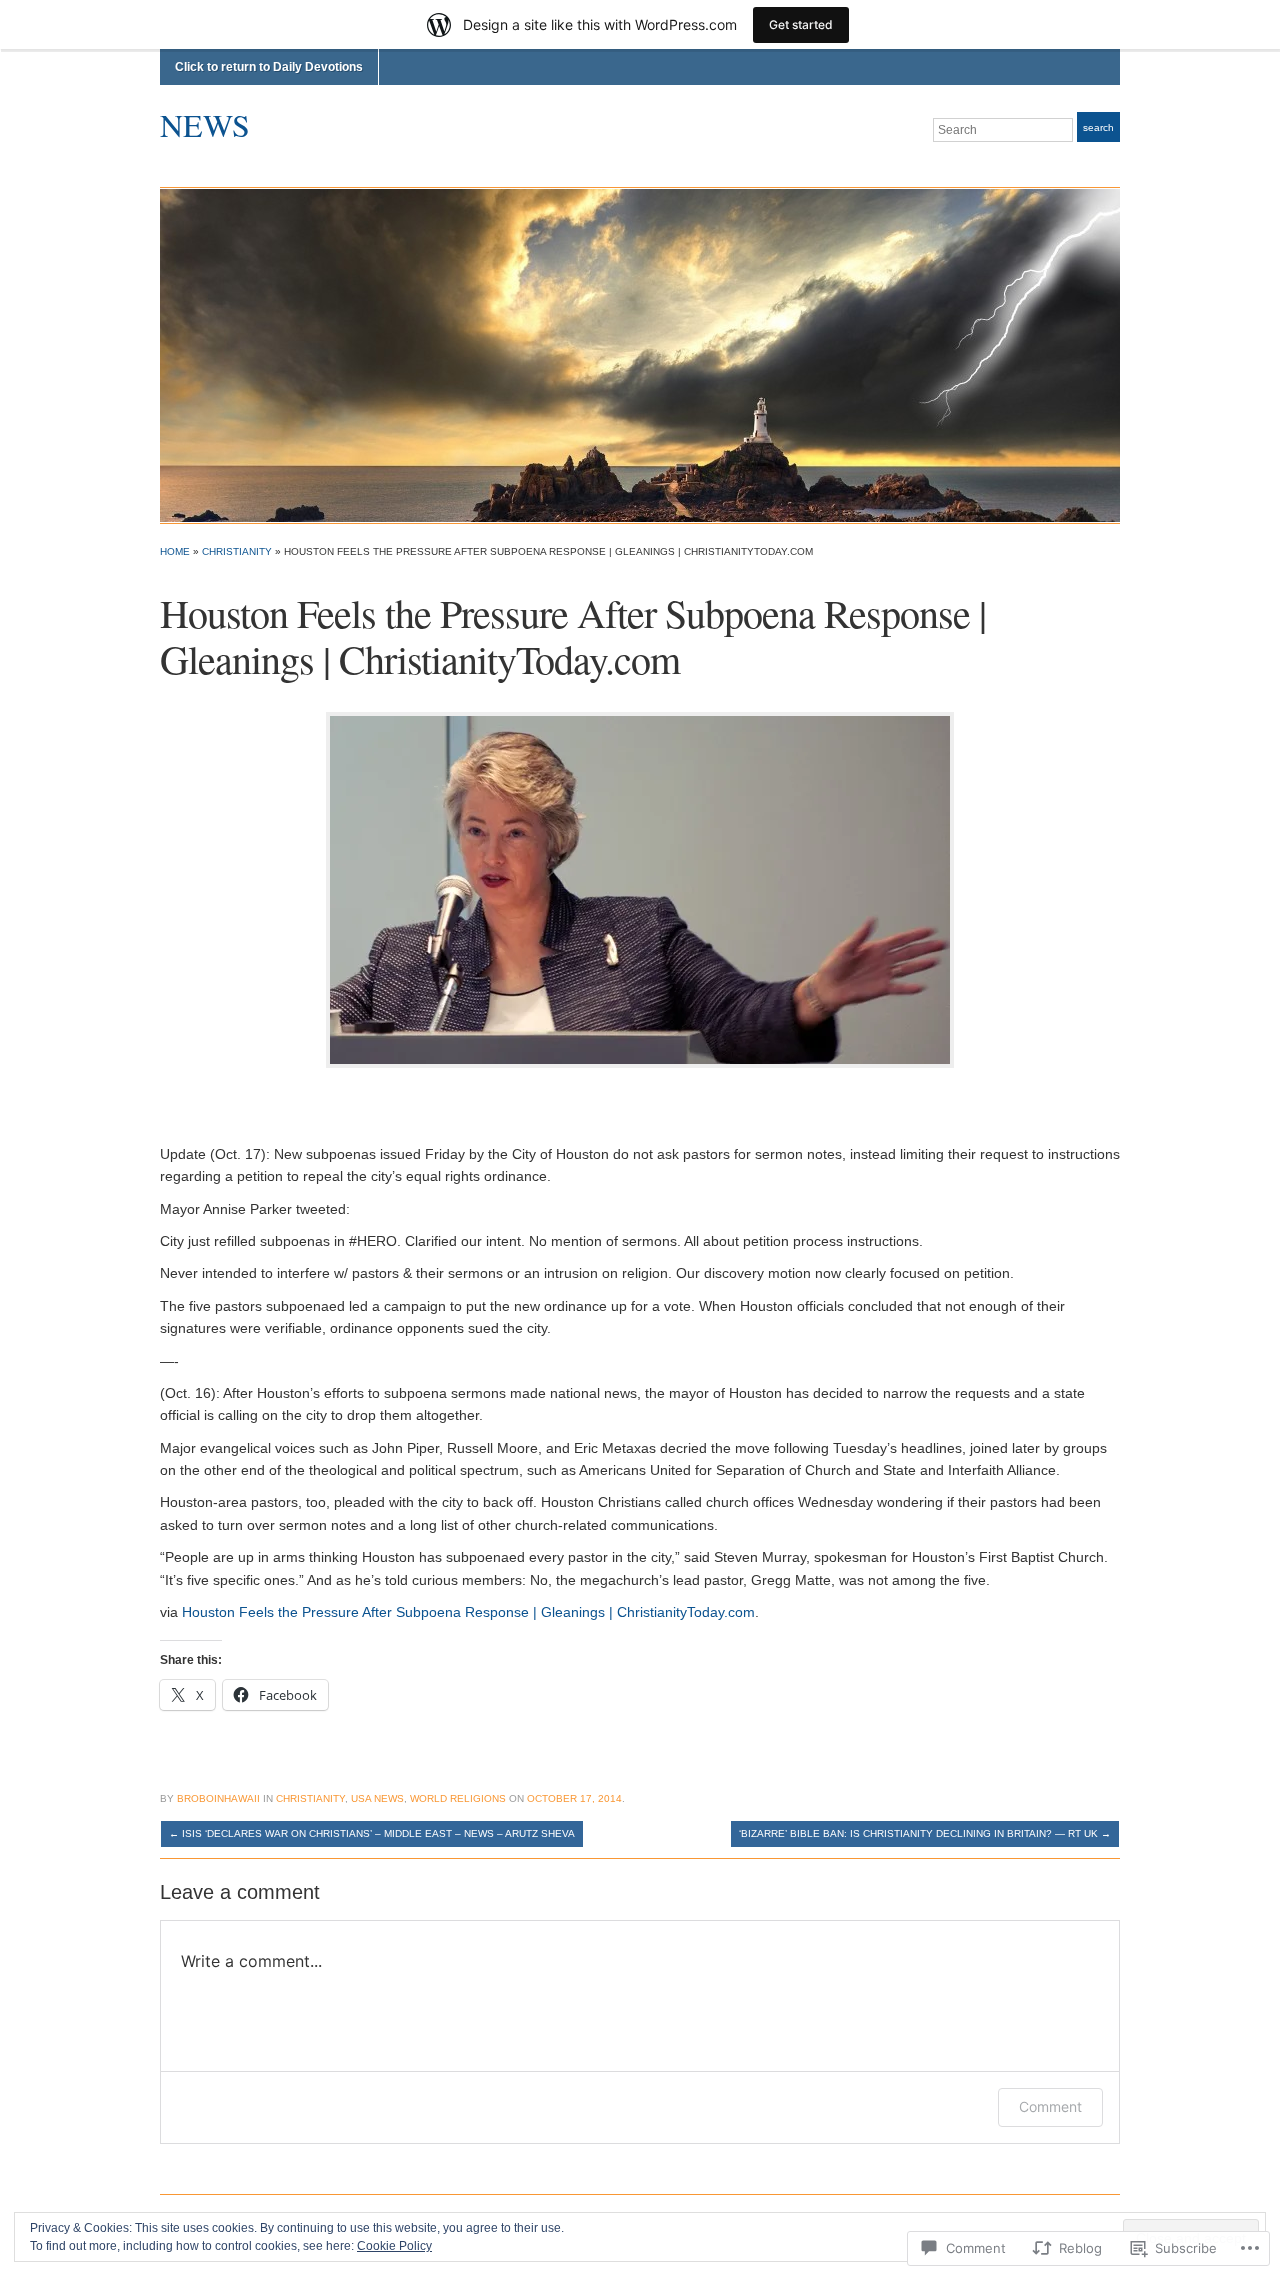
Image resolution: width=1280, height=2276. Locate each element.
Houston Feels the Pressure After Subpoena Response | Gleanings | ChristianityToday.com (468, 1612)
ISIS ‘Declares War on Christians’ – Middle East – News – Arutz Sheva (372, 1833)
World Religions (458, 1798)
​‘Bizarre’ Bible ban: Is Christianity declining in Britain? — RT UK (925, 1833)
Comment (1050, 2106)
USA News (377, 1798)
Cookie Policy (394, 2246)
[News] (640, 354)
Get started (801, 24)
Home (175, 551)
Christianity (237, 551)
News (205, 124)
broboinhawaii (218, 1798)
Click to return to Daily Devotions (269, 67)
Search (1098, 127)
